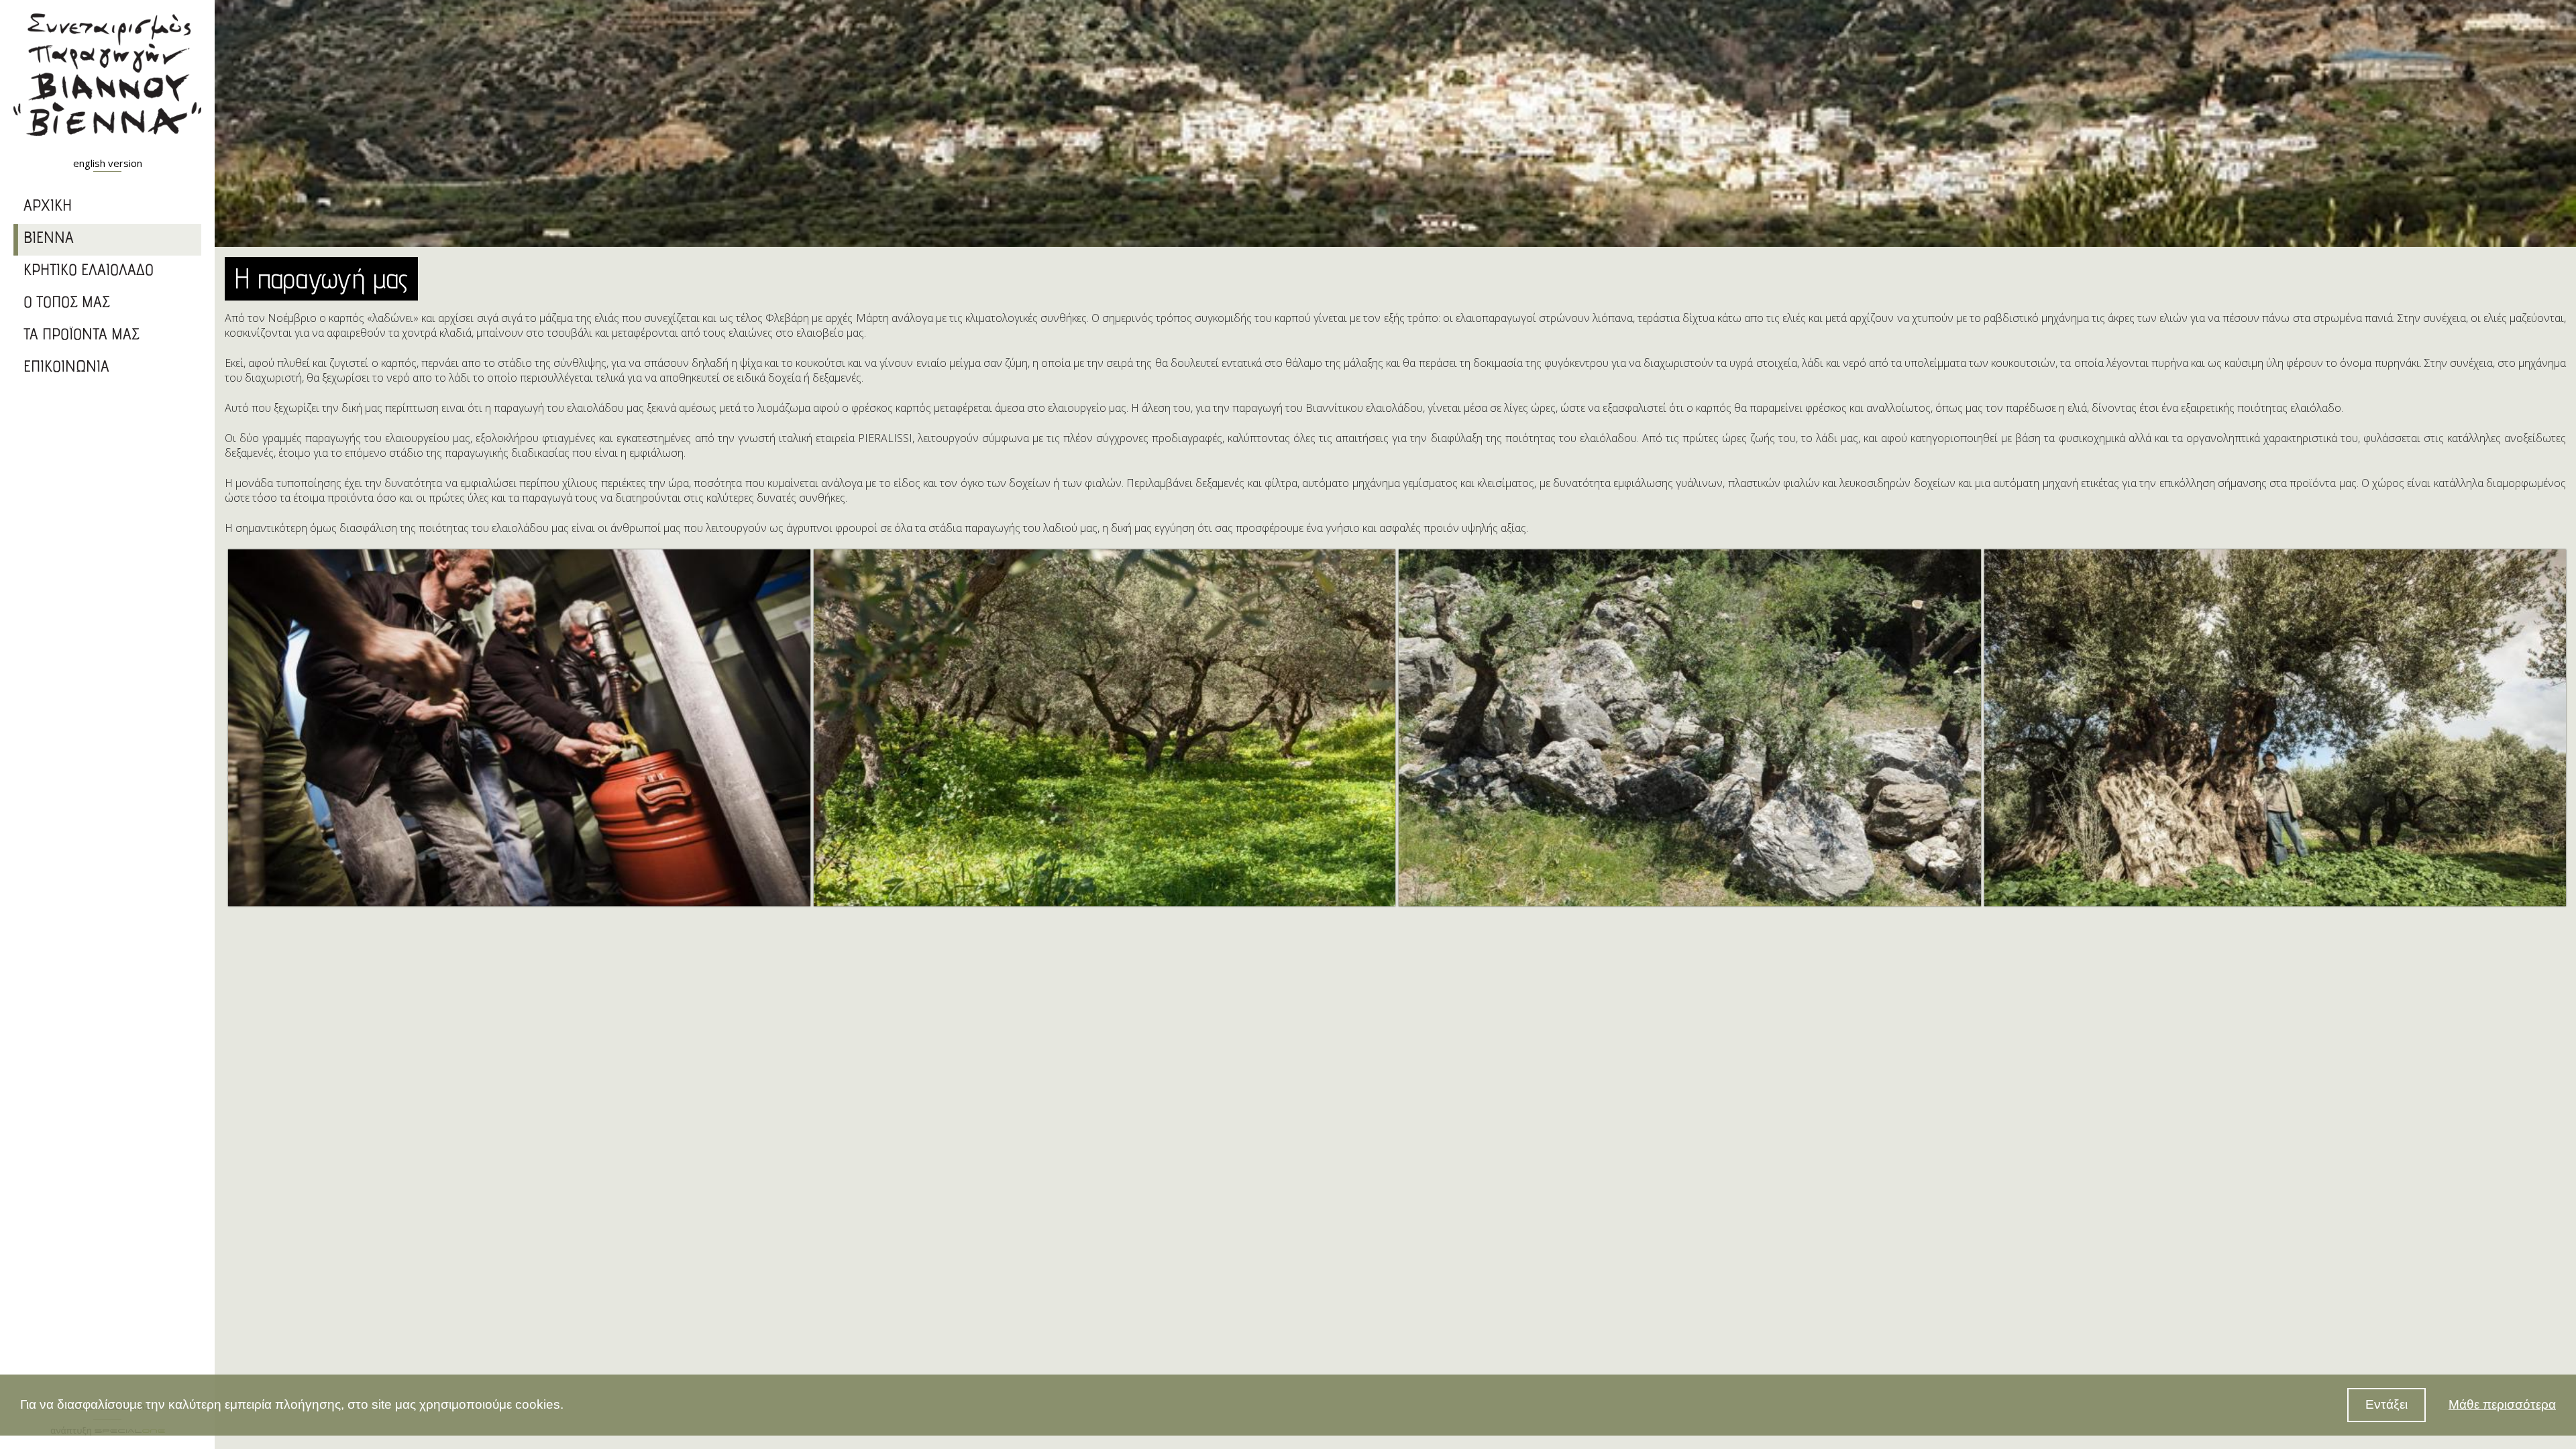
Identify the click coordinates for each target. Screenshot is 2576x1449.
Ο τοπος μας (67, 304)
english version (108, 163)
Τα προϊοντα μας (82, 336)
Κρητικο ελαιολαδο (89, 272)
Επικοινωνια (66, 368)
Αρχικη (48, 207)
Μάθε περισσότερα (2502, 1404)
